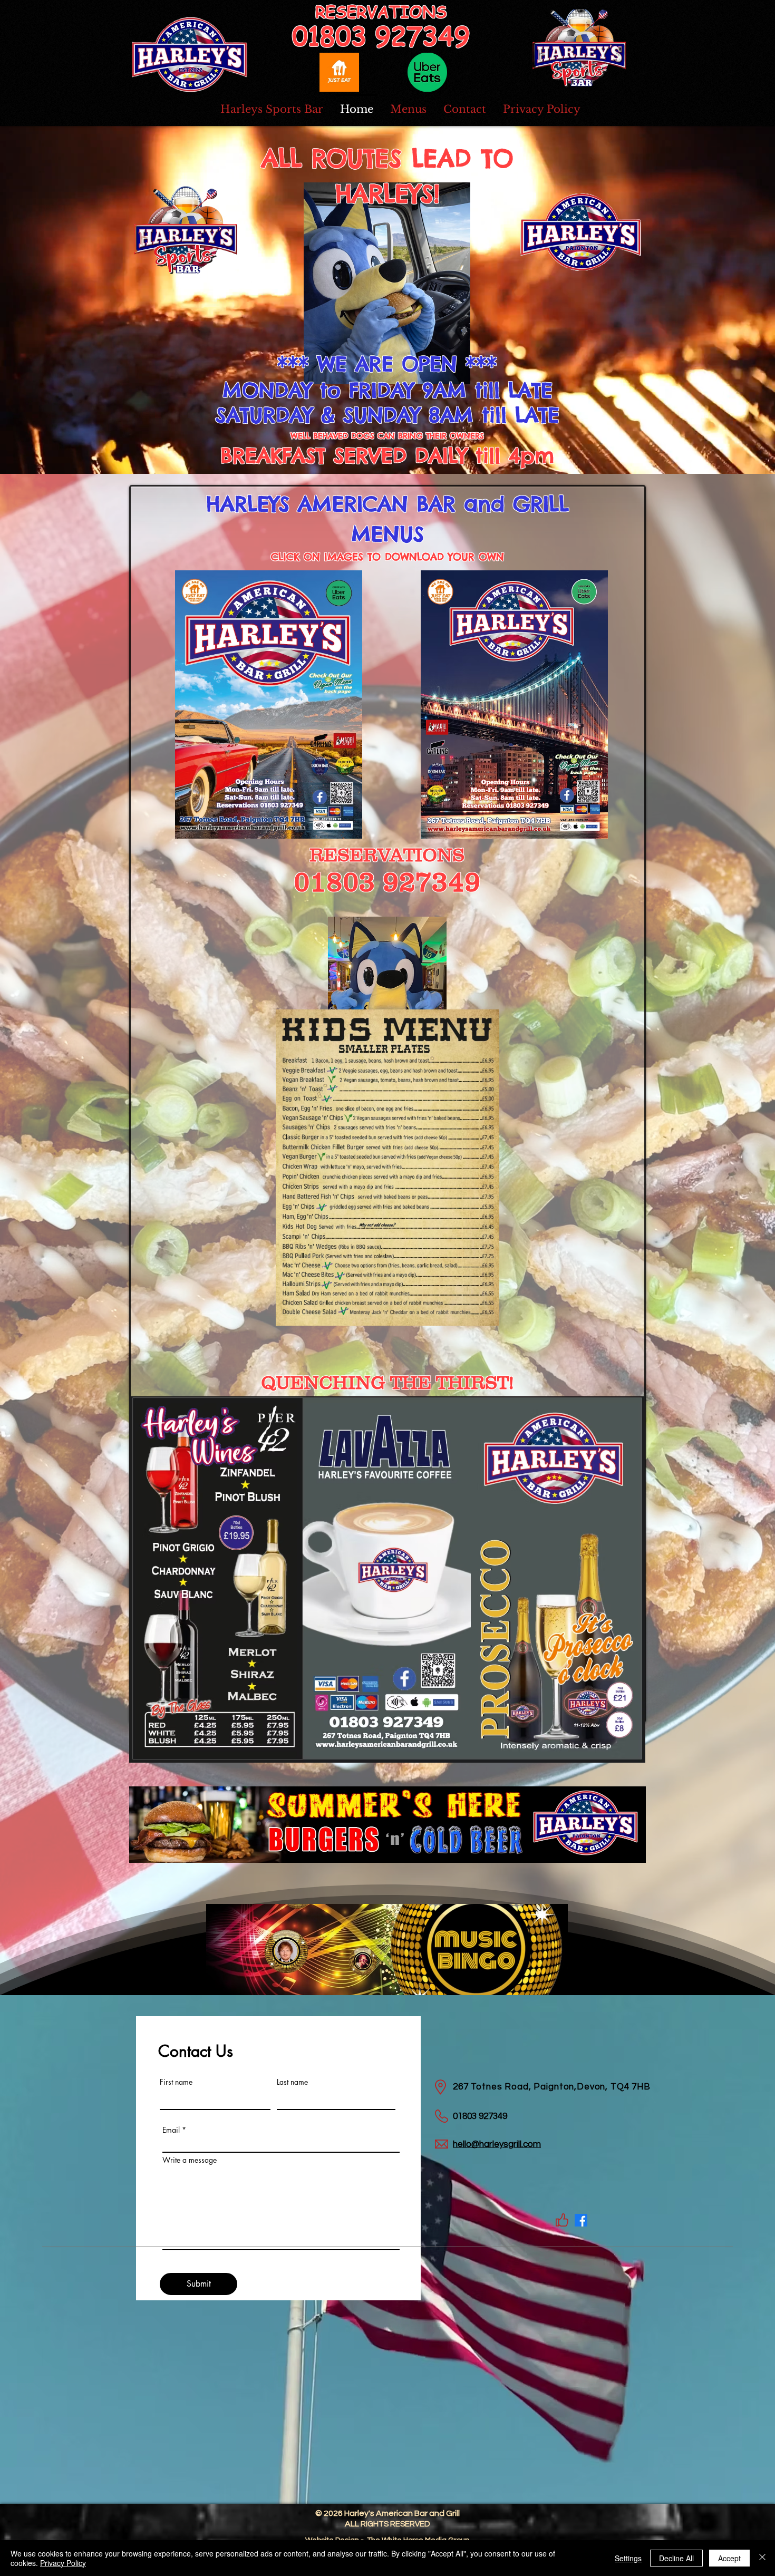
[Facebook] (581, 2220)
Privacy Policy (63, 2563)
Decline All (676, 2558)
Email (171, 2130)
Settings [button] (628, 2558)
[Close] (762, 2558)
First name (176, 2082)
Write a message (190, 2160)
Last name (292, 2082)
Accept (729, 2558)
